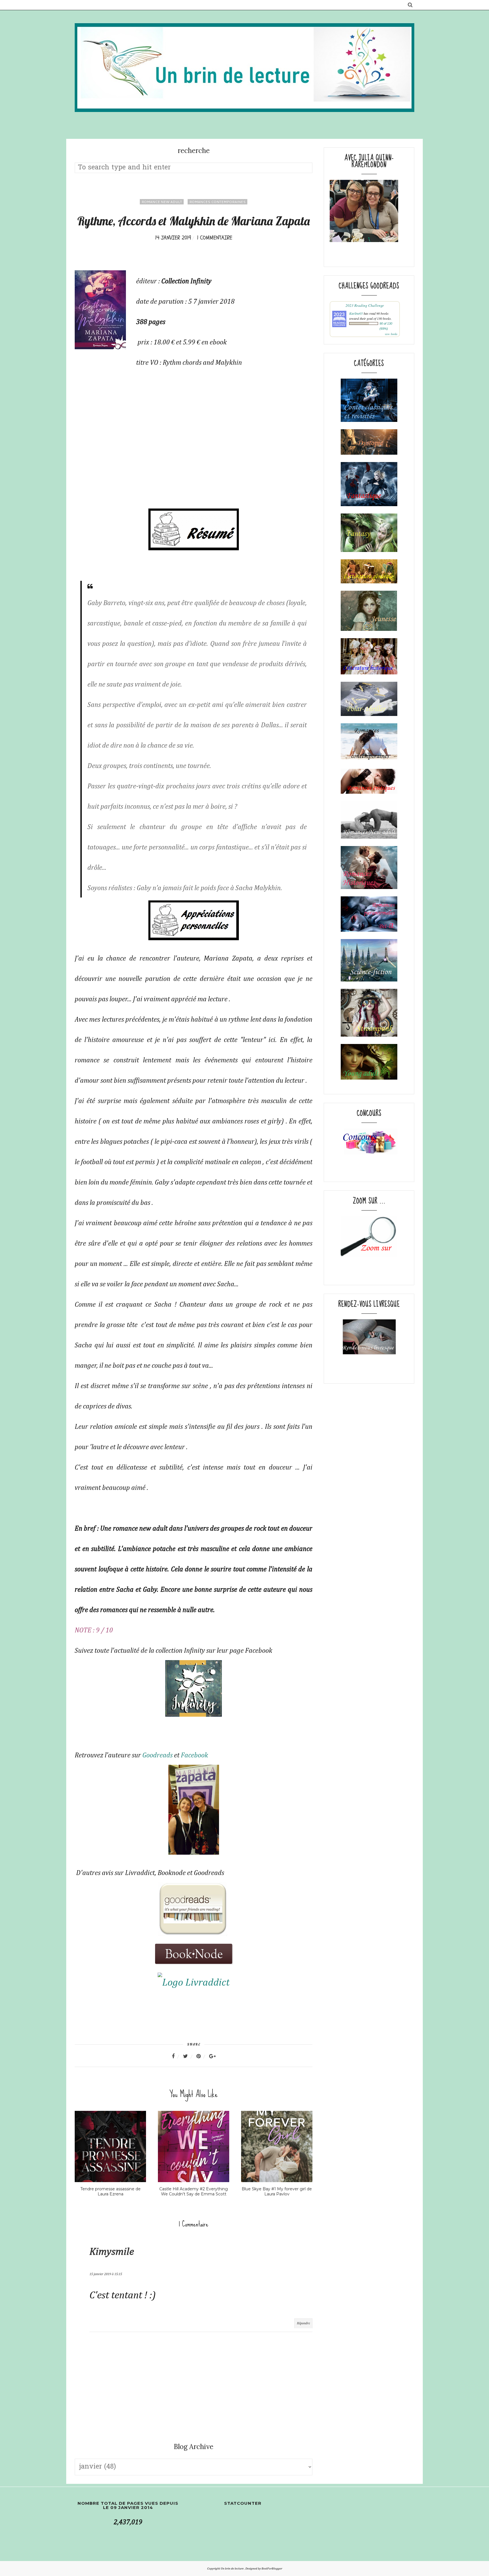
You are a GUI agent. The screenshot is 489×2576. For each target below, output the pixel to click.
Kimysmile (112, 2252)
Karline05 (356, 313)
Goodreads (157, 1755)
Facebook (194, 1755)
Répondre (303, 2323)
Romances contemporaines (217, 202)
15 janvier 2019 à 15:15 (106, 2274)
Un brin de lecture (232, 2569)
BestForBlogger (272, 2569)
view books (391, 334)
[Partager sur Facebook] (177, 2056)
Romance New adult (162, 202)
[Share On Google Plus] (212, 2056)
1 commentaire (215, 238)
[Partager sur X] (189, 2056)
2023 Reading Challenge (365, 305)
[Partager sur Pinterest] (202, 2056)
